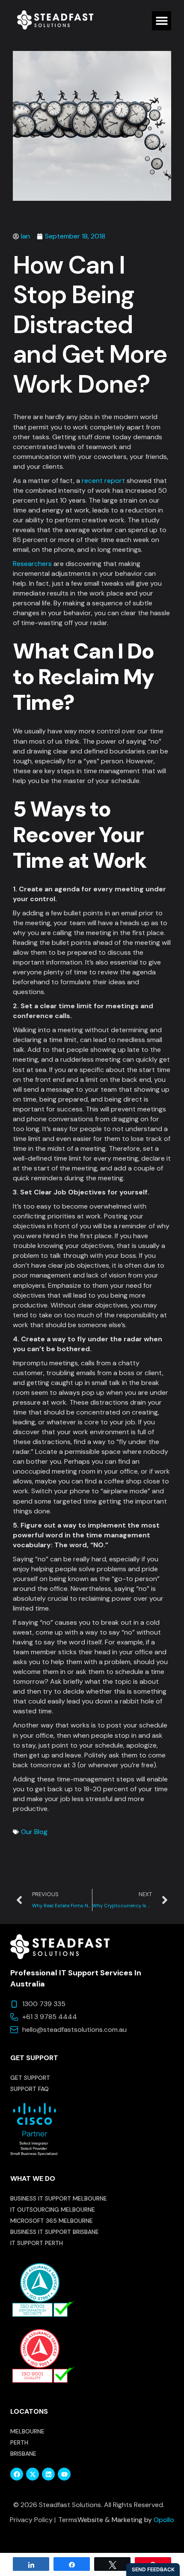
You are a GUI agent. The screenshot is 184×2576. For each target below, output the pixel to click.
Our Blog (34, 1832)
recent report (103, 481)
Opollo (164, 2520)
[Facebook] (17, 2474)
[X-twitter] (33, 2474)
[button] (162, 21)
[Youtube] (64, 2474)
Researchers (32, 564)
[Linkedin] (48, 2474)
